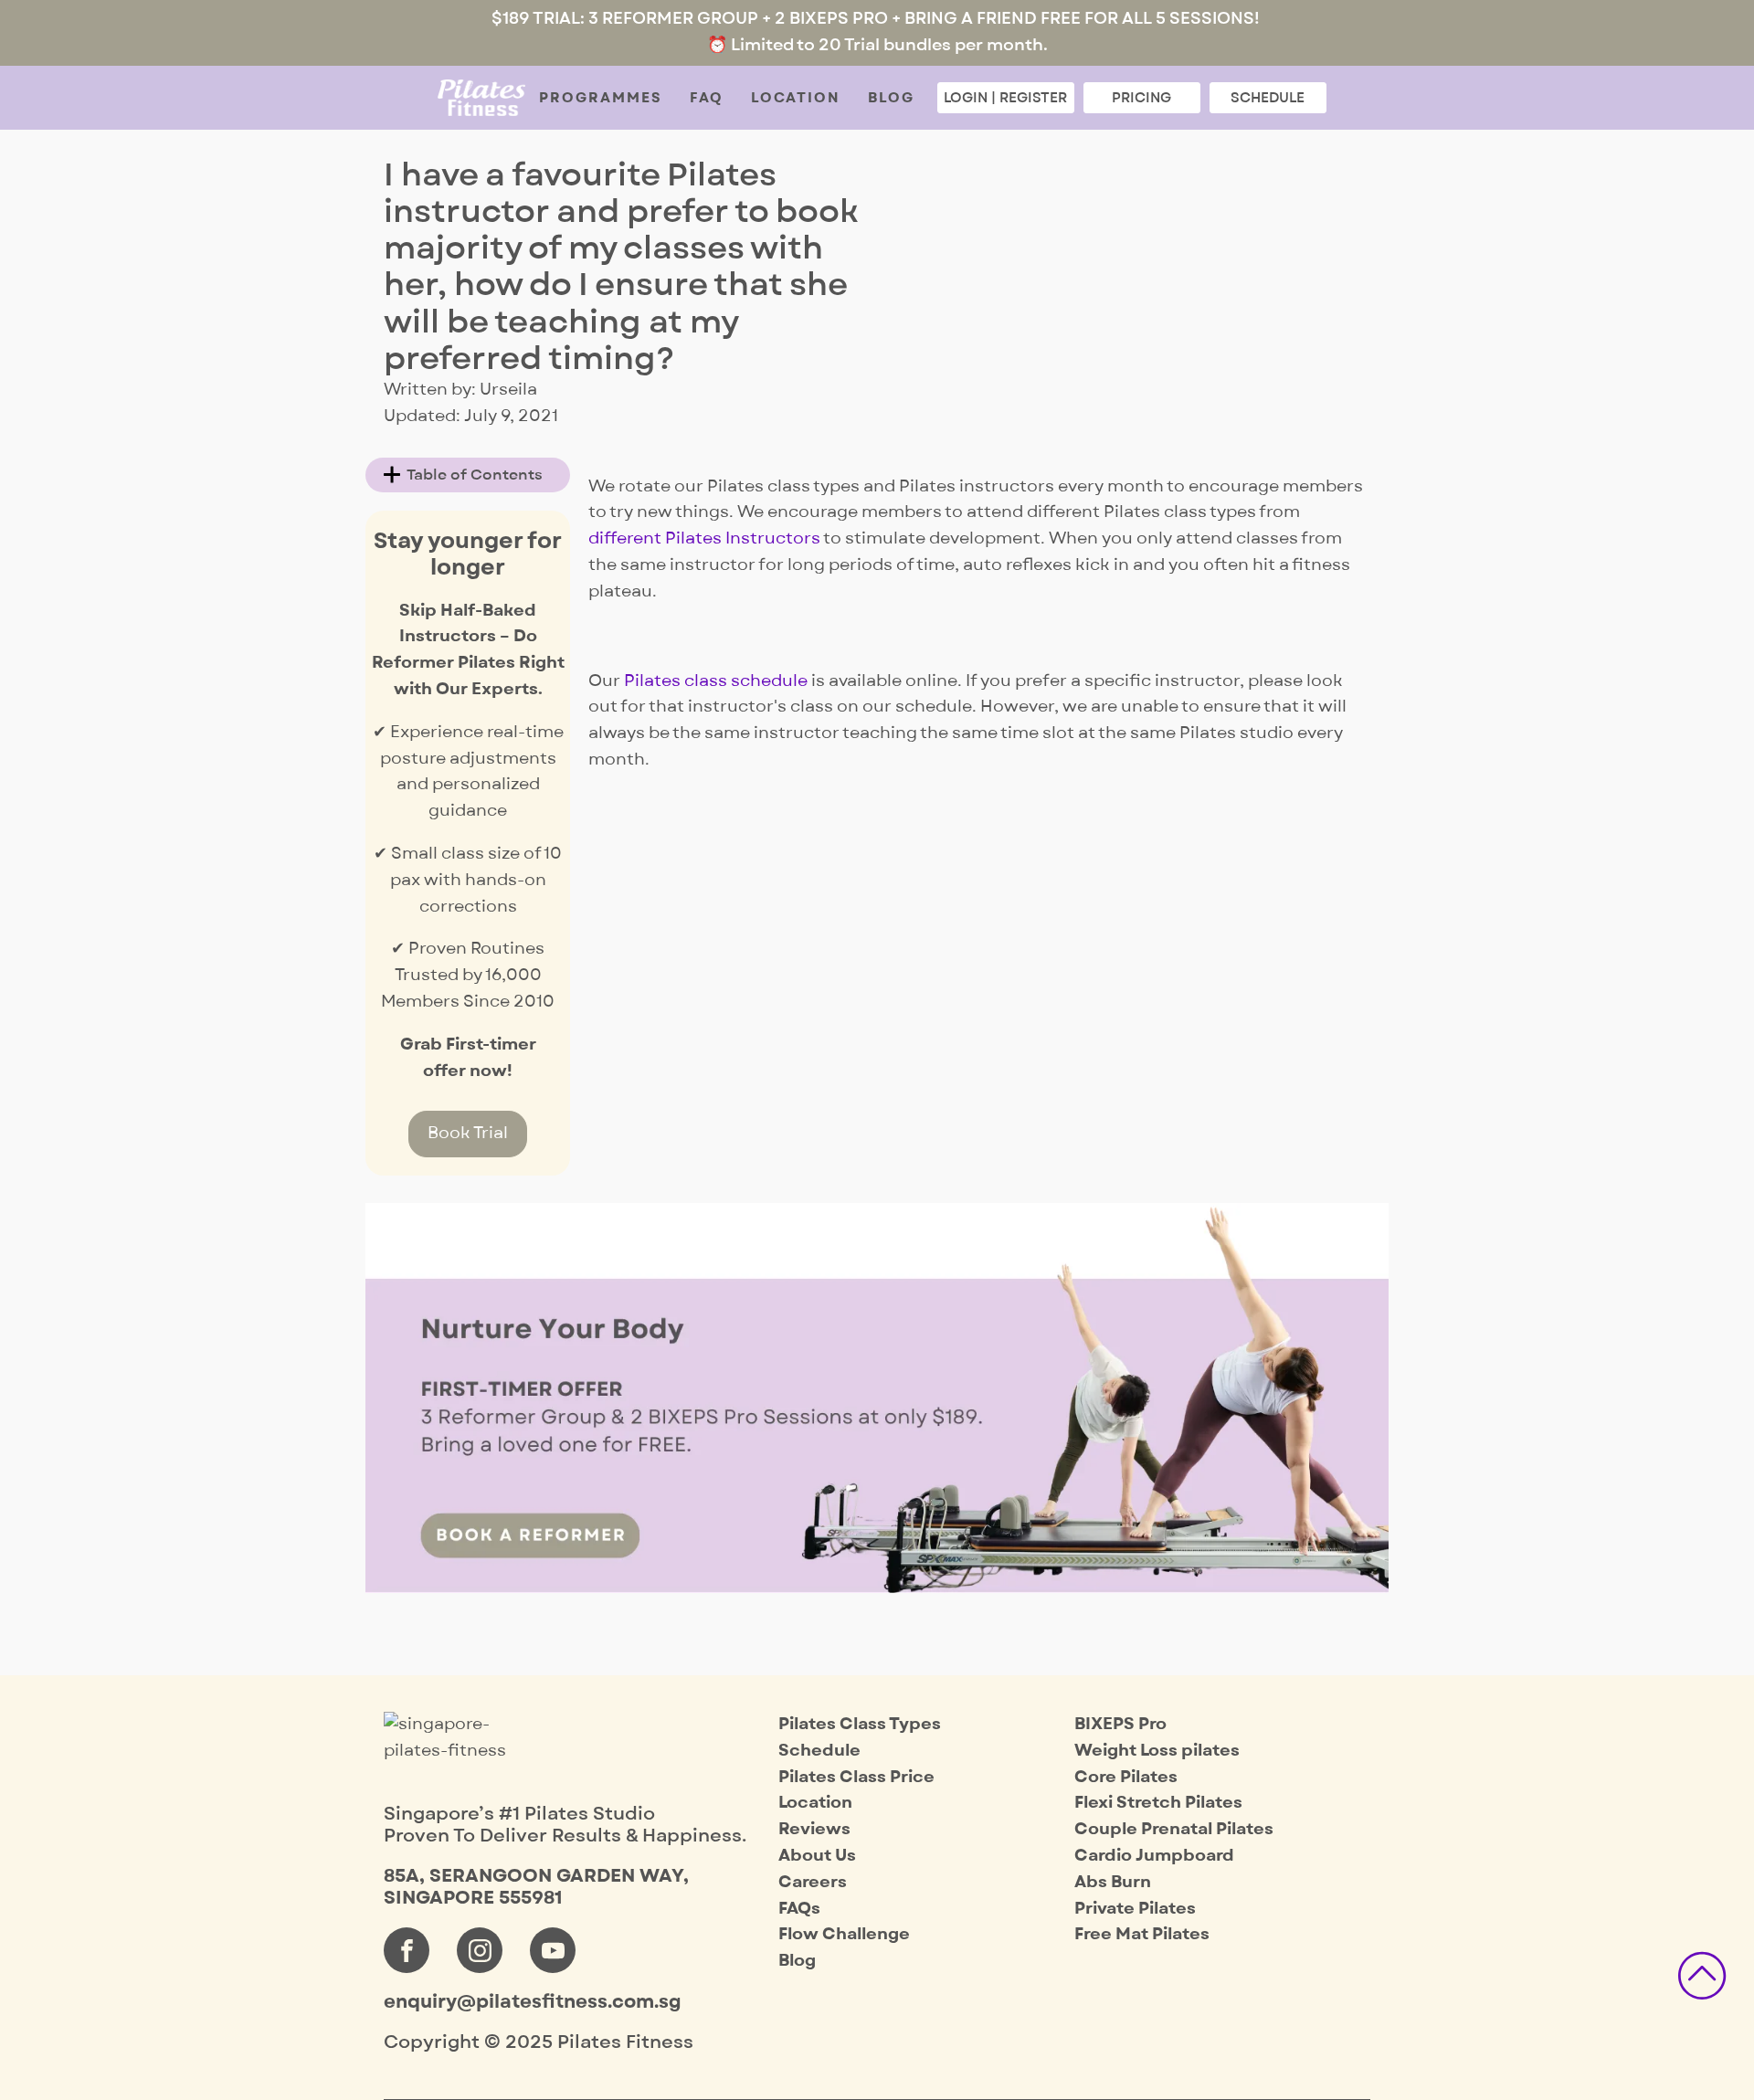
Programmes (601, 98)
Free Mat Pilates (1142, 1934)
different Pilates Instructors (704, 538)
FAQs (799, 1909)
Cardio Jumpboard (1154, 1856)
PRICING (1141, 98)
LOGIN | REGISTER (1005, 98)
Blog (891, 98)
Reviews (814, 1829)
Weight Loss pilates (1157, 1751)
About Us (817, 1856)
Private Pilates (1135, 1909)
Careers (813, 1882)
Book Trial (468, 1133)
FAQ (707, 98)
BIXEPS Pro (1120, 1724)
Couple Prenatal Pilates (1174, 1829)
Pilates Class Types (860, 1724)
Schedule (819, 1751)
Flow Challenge (844, 1934)
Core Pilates (1126, 1777)
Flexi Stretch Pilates (1158, 1803)
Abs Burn (1113, 1882)
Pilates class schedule (716, 681)
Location (796, 98)
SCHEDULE (1268, 98)
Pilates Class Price (856, 1777)
